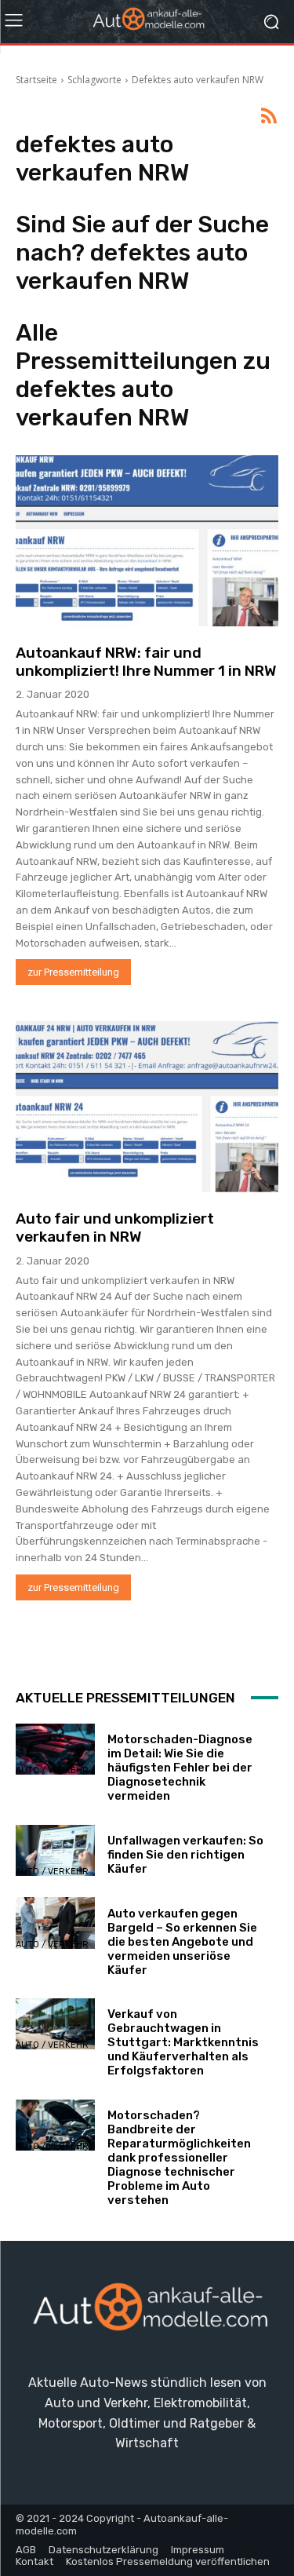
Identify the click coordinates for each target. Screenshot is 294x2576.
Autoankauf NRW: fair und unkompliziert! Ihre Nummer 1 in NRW (146, 662)
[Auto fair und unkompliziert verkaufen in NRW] (147, 1107)
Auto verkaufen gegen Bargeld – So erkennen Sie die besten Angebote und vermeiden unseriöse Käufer (182, 1942)
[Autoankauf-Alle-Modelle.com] (147, 2313)
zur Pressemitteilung (73, 972)
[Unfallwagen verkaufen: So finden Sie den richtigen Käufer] (55, 1850)
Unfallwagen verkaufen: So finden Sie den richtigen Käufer (185, 1855)
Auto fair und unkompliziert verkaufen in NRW (115, 1228)
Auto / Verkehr (52, 1770)
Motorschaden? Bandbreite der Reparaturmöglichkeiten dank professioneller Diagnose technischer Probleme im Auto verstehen (179, 2158)
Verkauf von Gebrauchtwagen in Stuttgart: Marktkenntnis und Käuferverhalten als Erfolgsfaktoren (183, 2042)
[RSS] (269, 117)
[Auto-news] (147, 22)
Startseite (36, 80)
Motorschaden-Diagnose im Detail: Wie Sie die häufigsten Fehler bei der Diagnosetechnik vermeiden (180, 1768)
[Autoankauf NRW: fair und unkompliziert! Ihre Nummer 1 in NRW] (147, 541)
